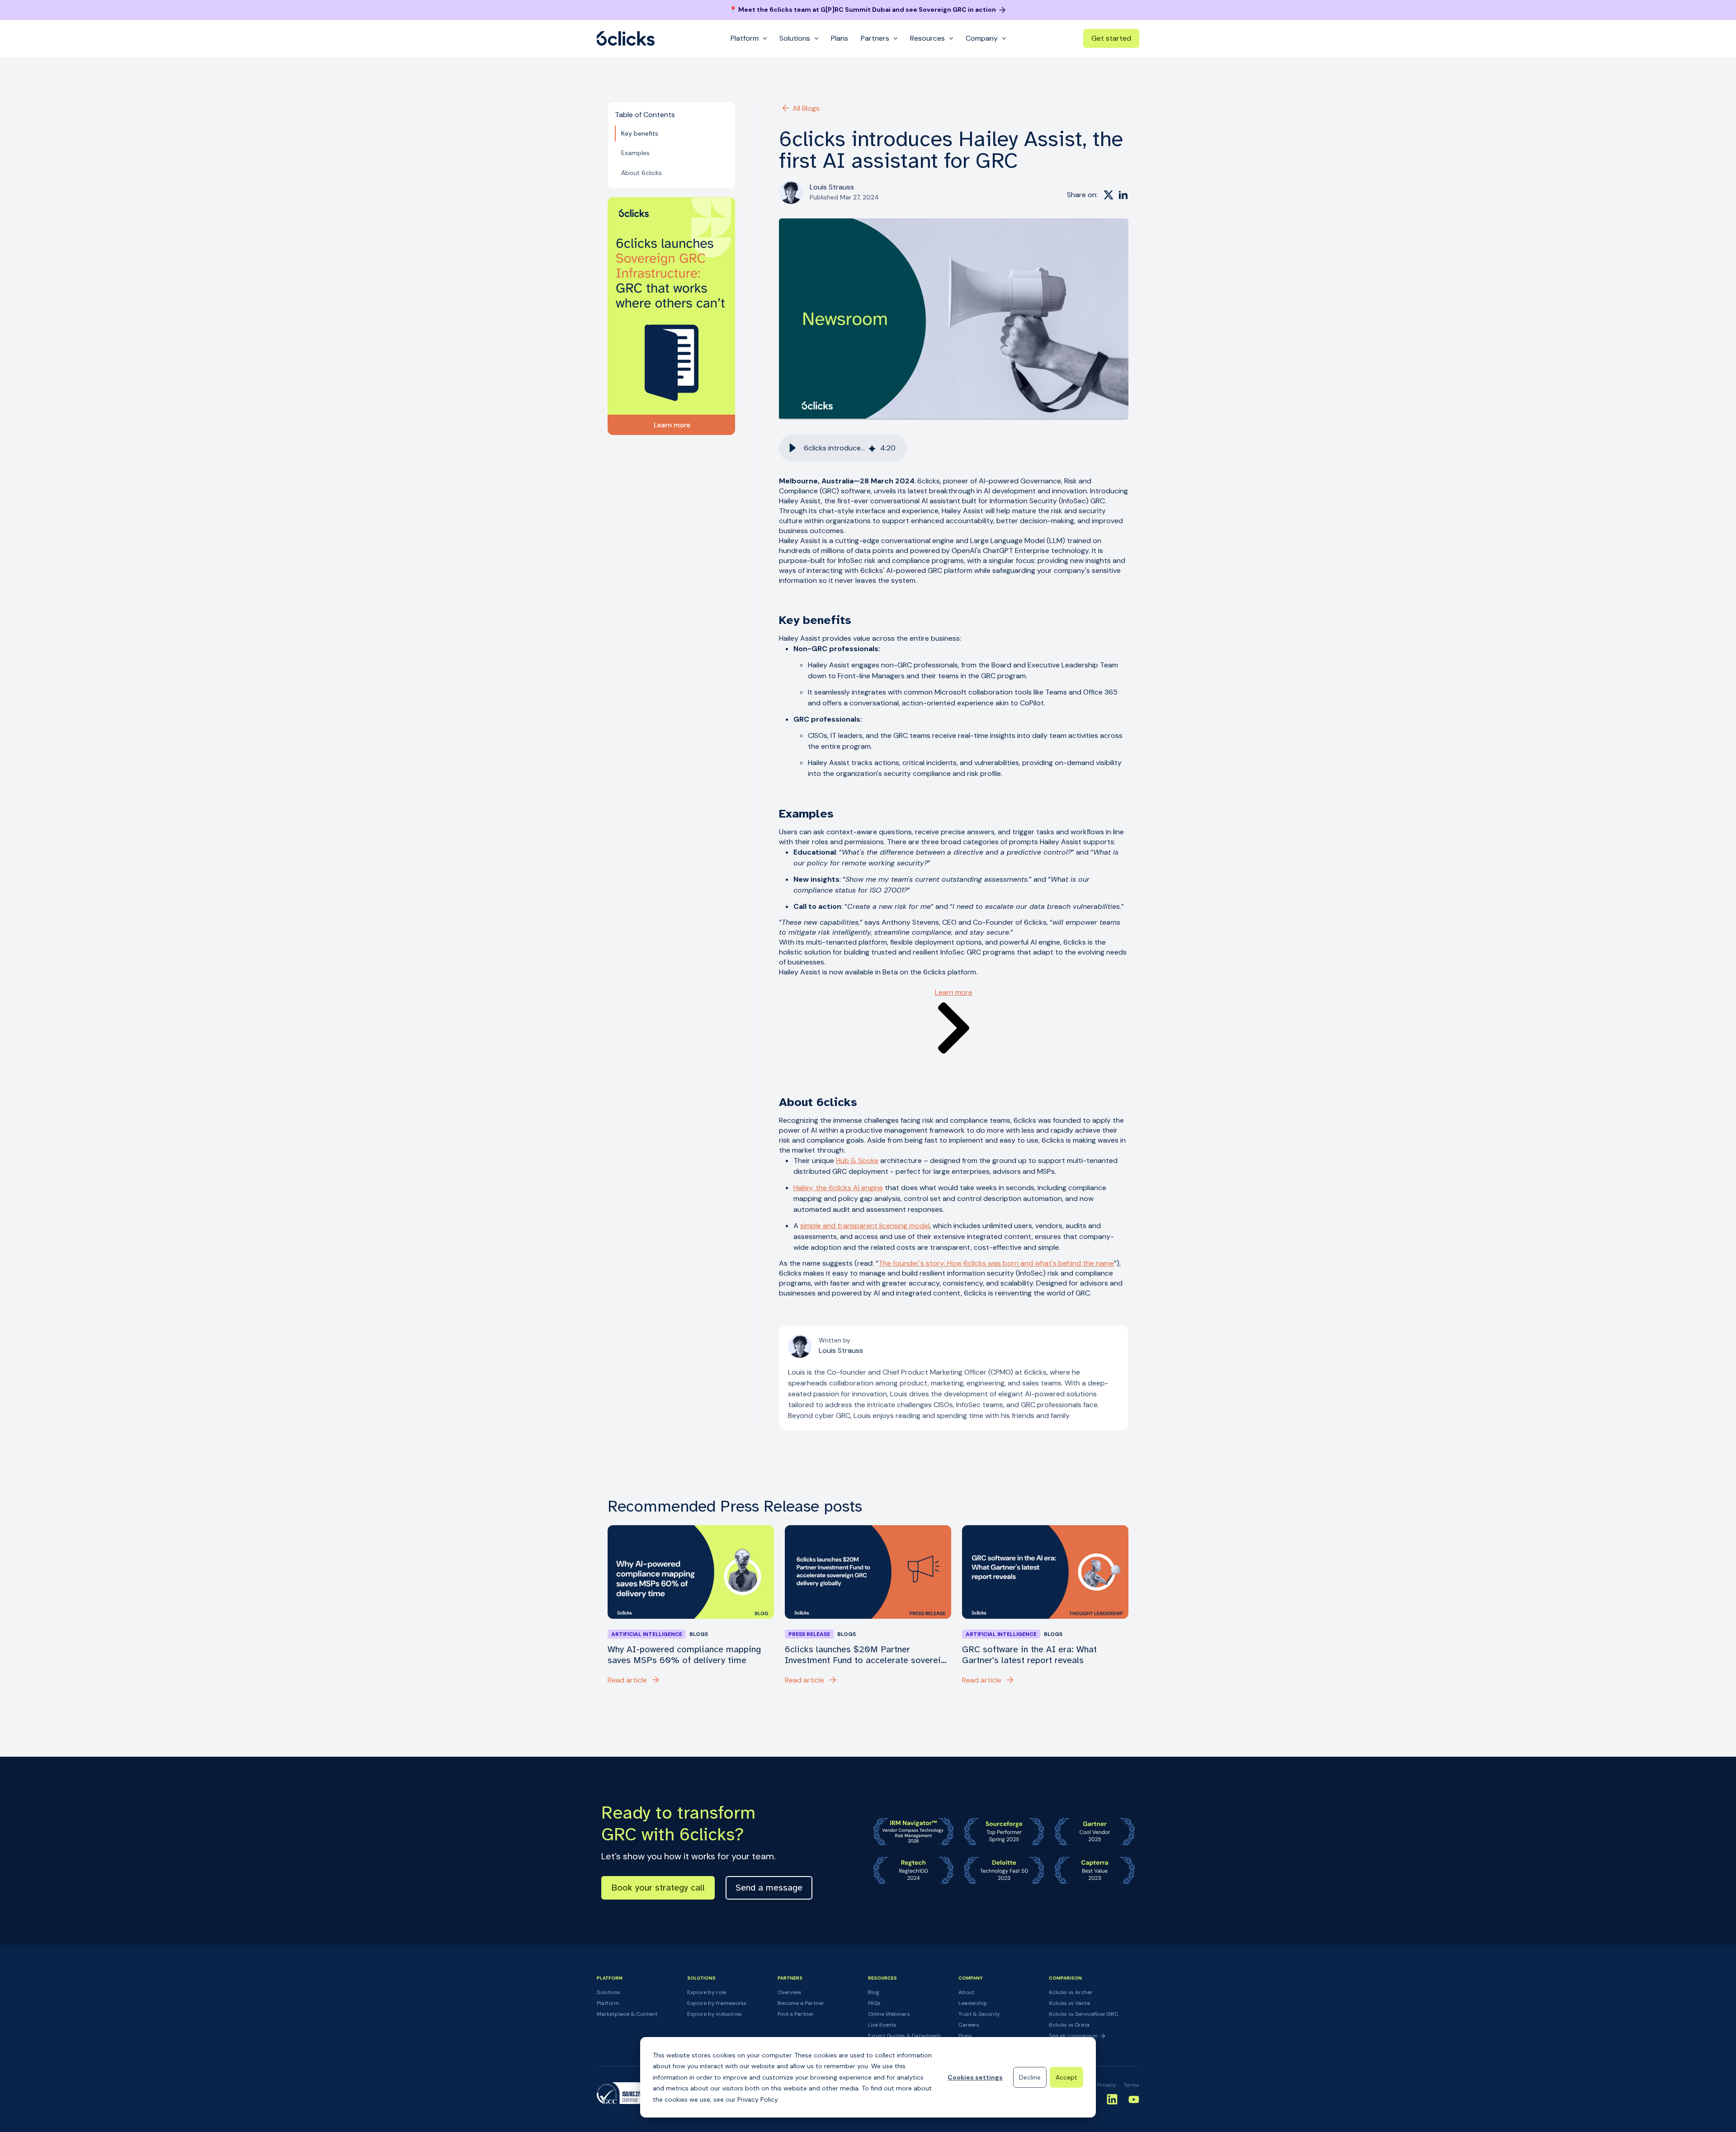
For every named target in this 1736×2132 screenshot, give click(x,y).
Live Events (882, 2025)
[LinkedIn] (1123, 195)
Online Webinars (889, 2014)
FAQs (874, 2003)
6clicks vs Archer (1071, 1992)
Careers (969, 2025)
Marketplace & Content (627, 2014)
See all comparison (1074, 2036)
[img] (872, 448)
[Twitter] (1109, 195)
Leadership (973, 2003)
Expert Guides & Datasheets (905, 2036)
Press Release (809, 1634)
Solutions (609, 1992)
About (966, 1992)
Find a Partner (796, 2014)
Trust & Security (979, 2014)
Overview (789, 1992)
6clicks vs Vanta (1069, 2003)
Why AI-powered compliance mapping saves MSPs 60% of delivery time (684, 1655)
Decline (1030, 2077)
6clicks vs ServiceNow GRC (1084, 2014)
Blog (874, 1992)
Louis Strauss (832, 187)
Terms (1131, 2085)
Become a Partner (801, 2003)
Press (965, 2036)
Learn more (954, 992)
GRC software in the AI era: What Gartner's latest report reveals (1029, 1655)
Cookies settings (975, 2077)
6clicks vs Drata (1069, 2025)
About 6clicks (642, 173)
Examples (635, 153)
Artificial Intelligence (647, 1634)
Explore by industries (715, 2014)
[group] (843, 448)
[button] (793, 448)
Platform (608, 2003)
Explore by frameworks (717, 2003)
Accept (1066, 2077)
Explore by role (707, 1992)
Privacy (1107, 2085)
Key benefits (640, 133)
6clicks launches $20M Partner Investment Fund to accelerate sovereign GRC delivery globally (868, 1655)
